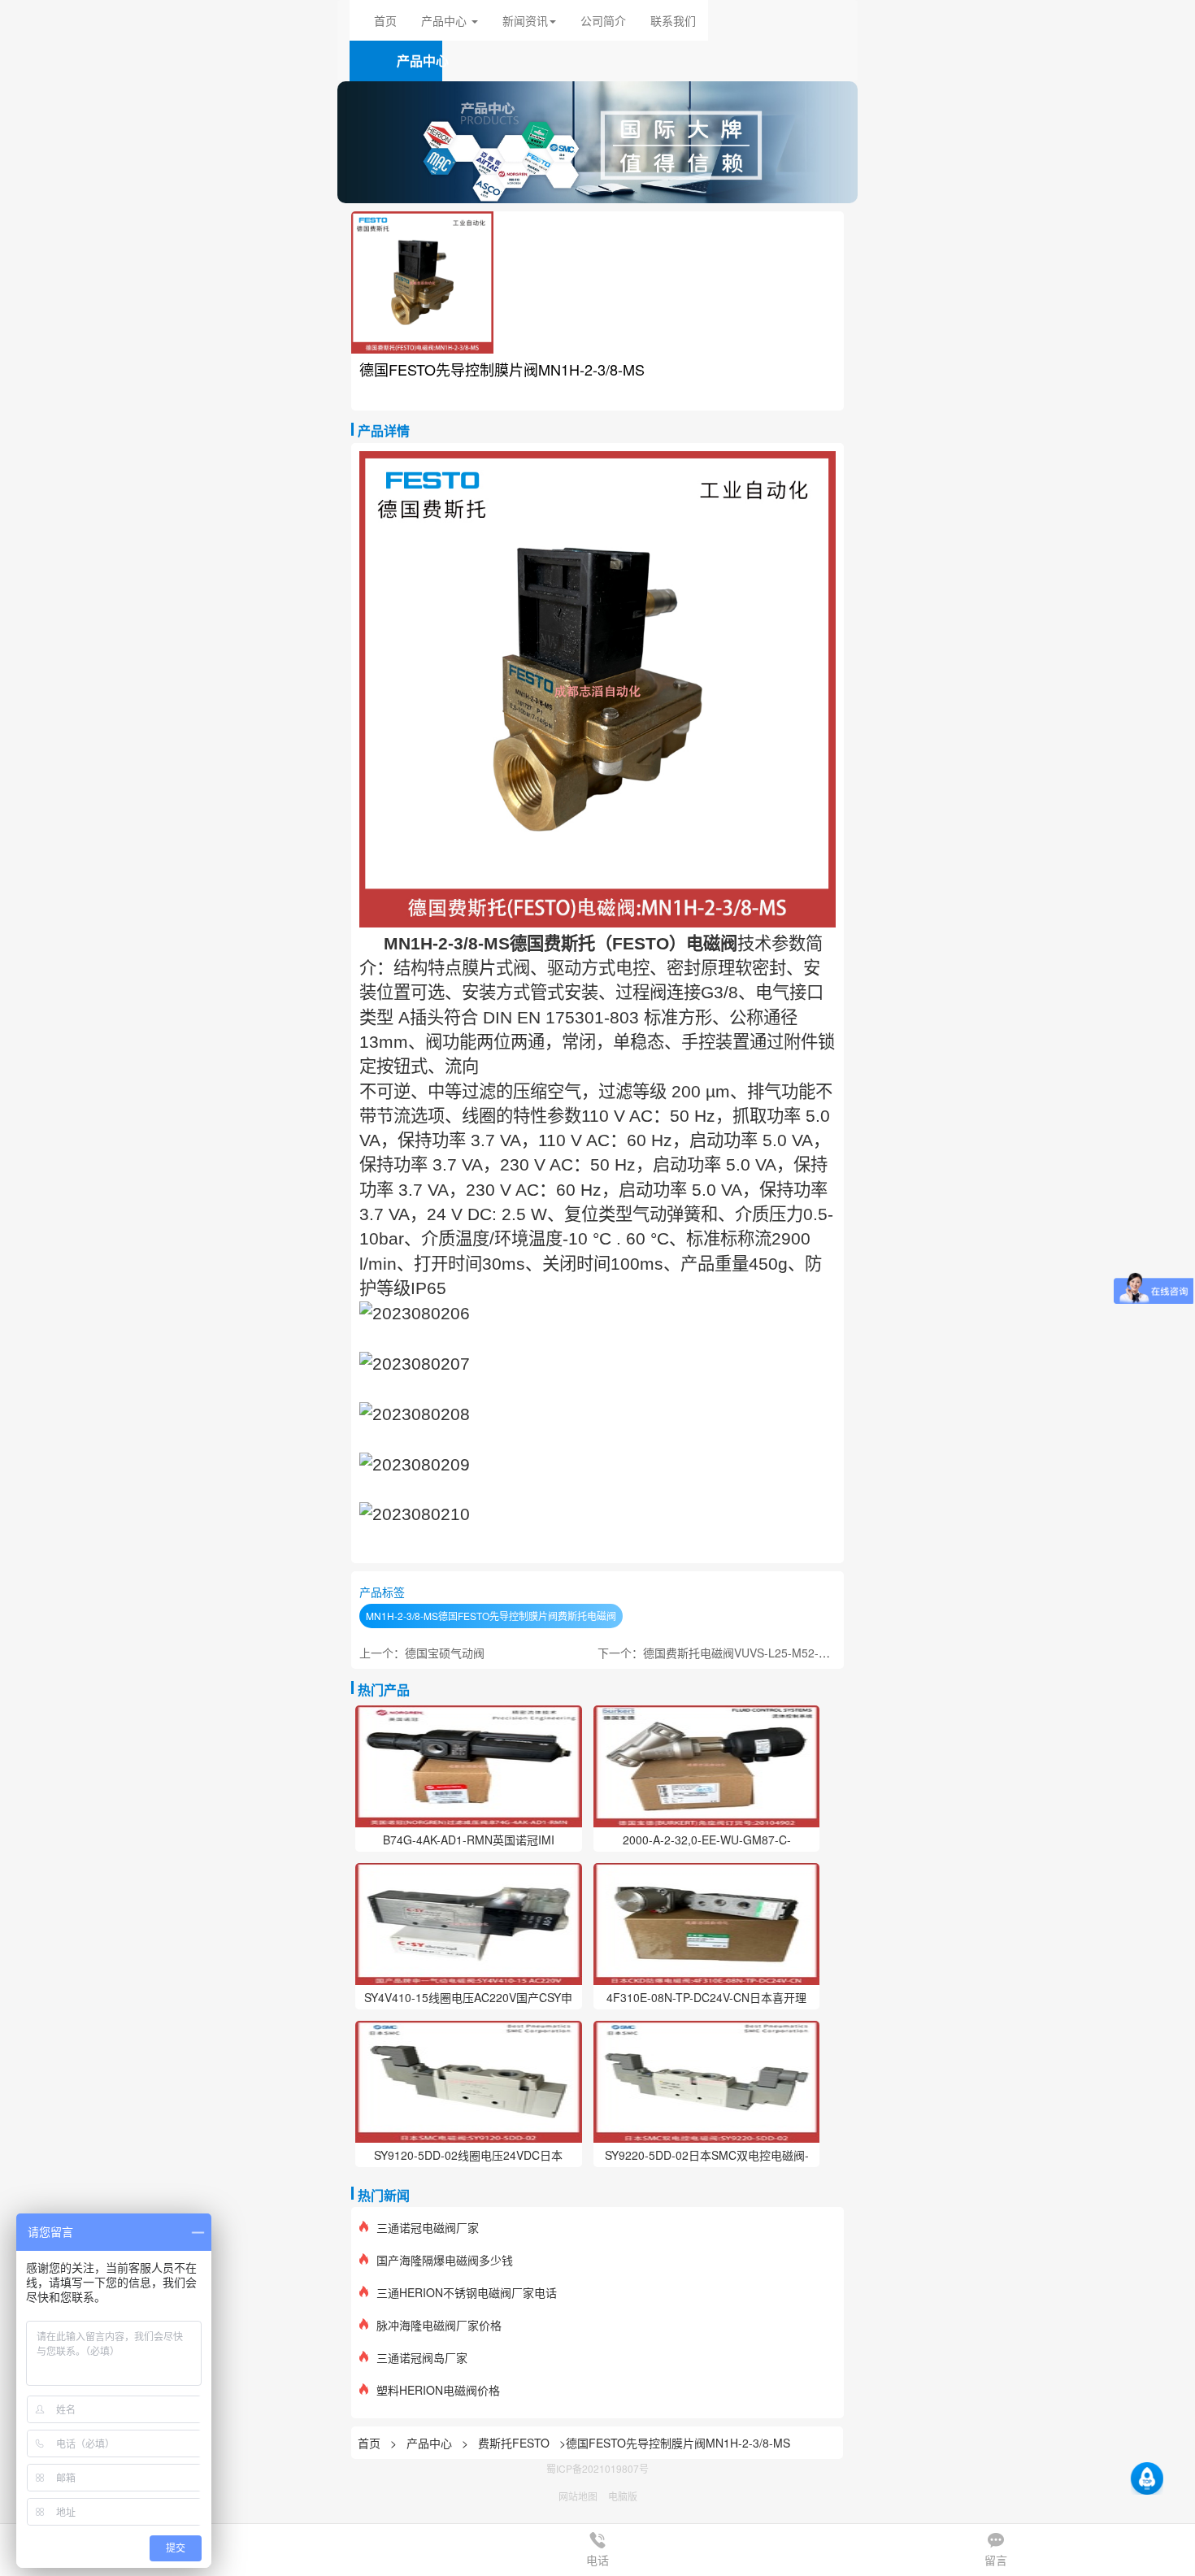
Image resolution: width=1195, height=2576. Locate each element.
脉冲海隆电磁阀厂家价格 (439, 2325)
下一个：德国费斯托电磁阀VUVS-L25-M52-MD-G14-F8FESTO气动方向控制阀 (797, 1653)
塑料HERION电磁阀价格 (438, 2390)
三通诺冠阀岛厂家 (422, 2357)
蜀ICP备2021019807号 (597, 2468)
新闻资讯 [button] (525, 20)
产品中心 (431, 2443)
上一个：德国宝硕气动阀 (422, 1653)
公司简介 (603, 20)
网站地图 (578, 2496)
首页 (385, 20)
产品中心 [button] (445, 20)
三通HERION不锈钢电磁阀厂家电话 (467, 2292)
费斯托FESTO (514, 2443)
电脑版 (623, 2496)
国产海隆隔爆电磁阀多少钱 (445, 2260)
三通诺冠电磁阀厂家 (428, 2227)
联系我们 (673, 20)
